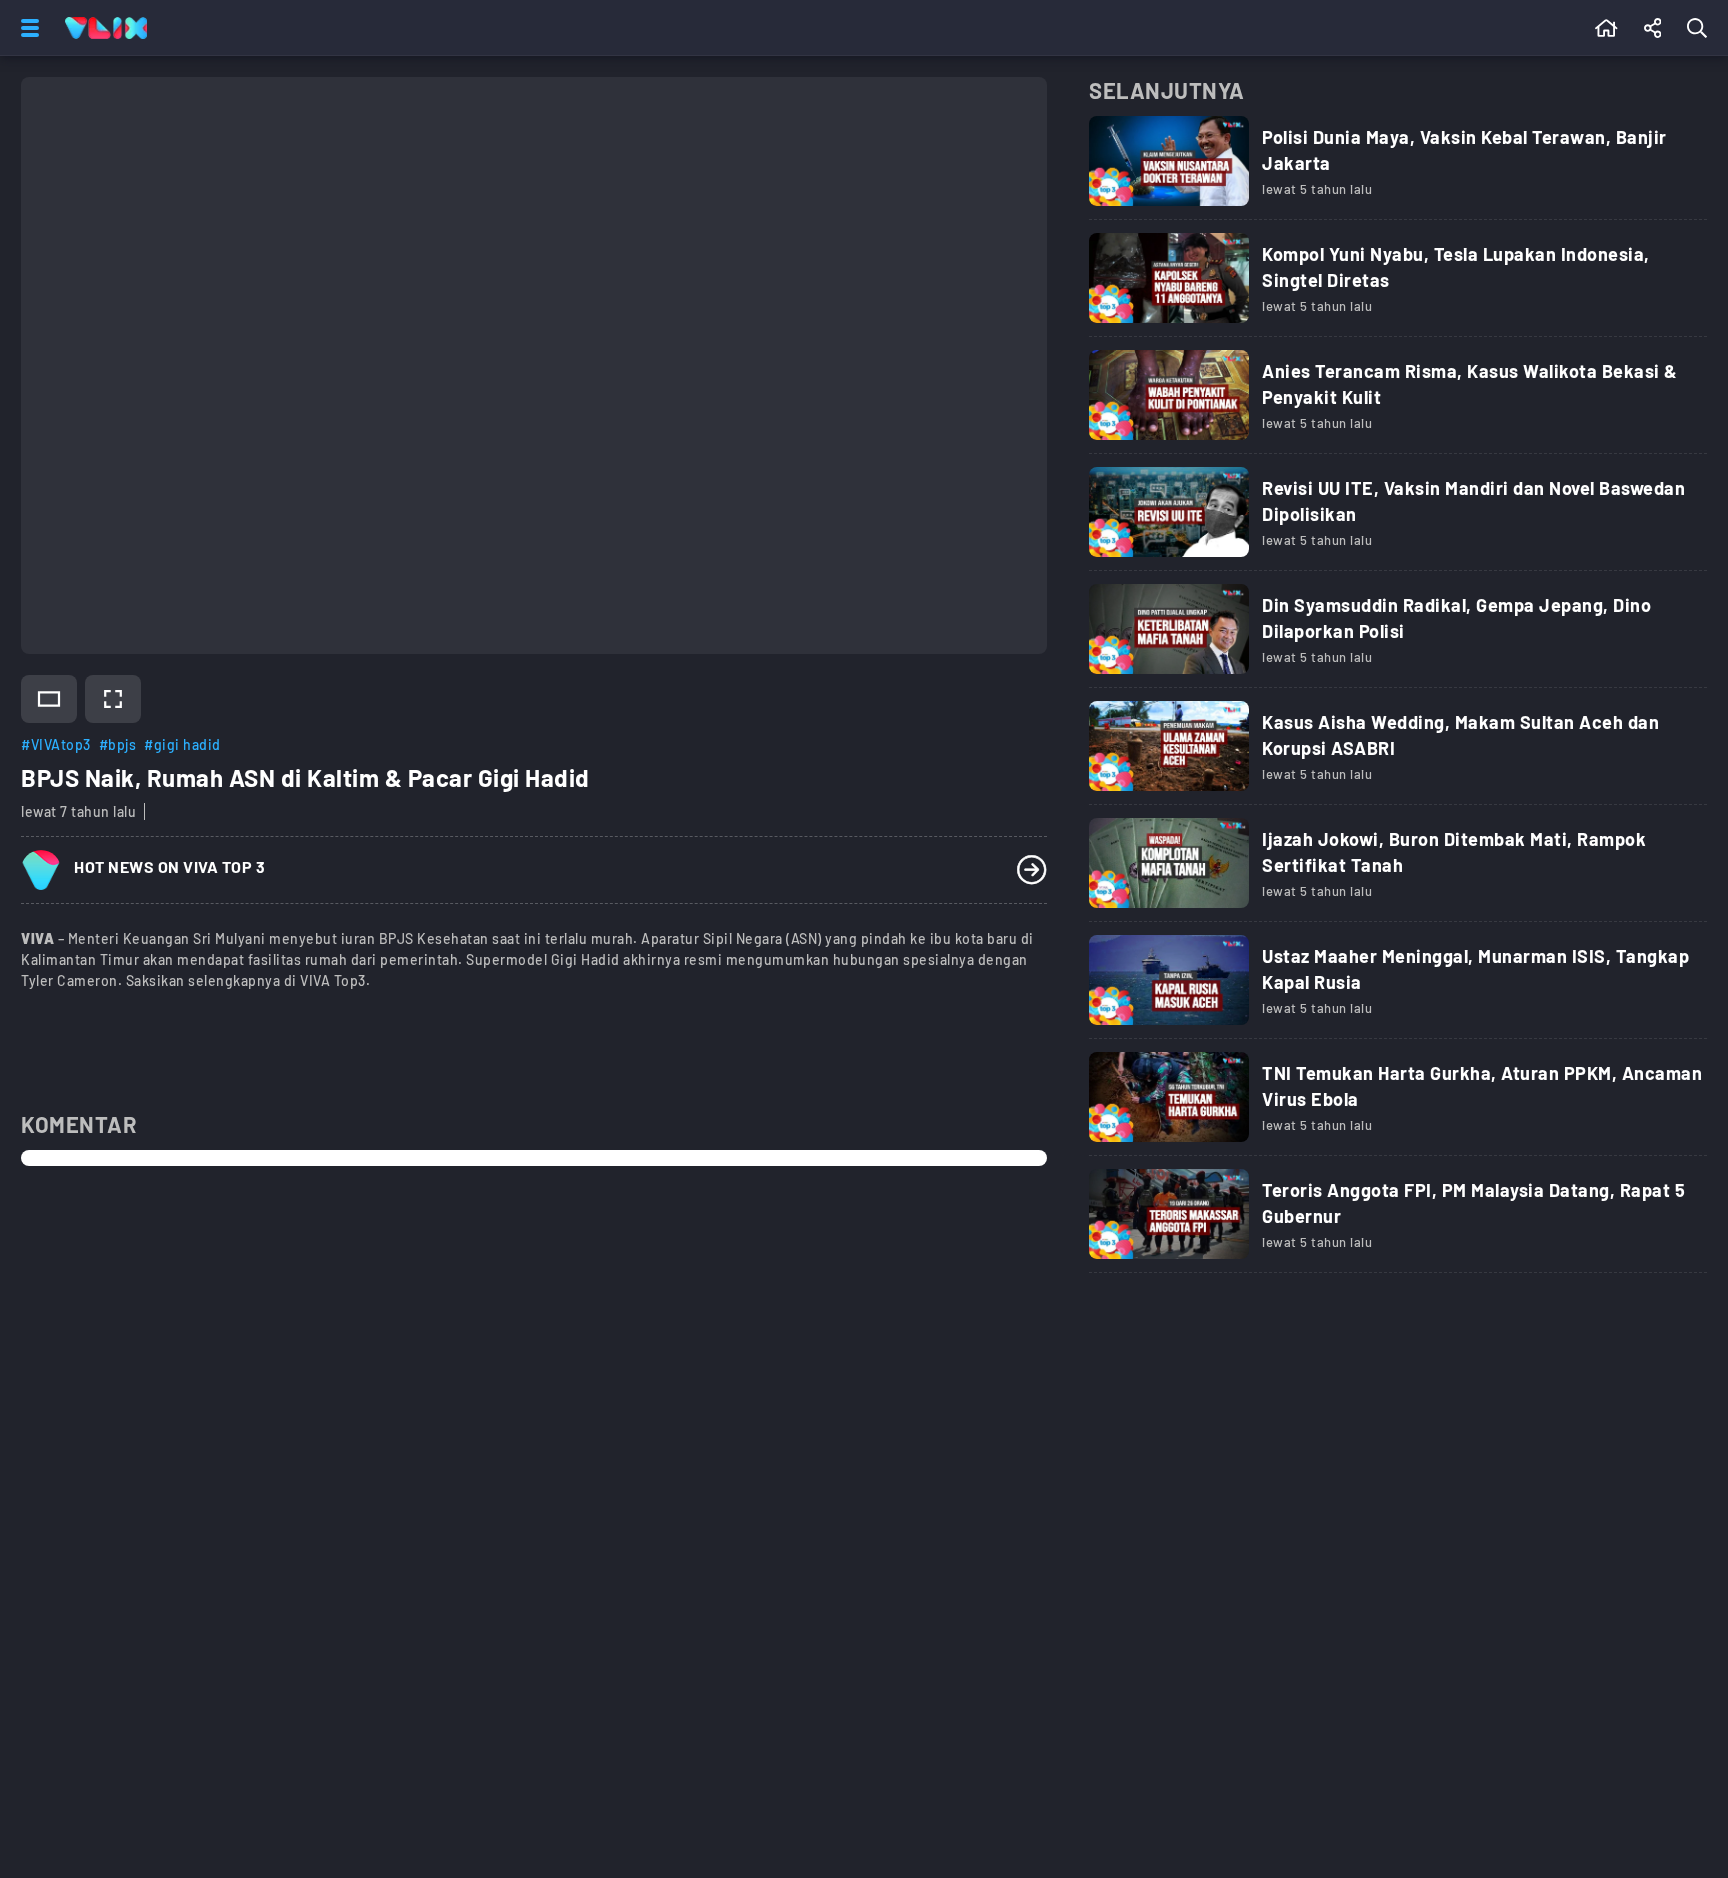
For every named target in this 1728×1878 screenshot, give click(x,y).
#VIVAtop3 (56, 744)
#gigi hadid (182, 744)
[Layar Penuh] (113, 699)
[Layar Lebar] (49, 699)
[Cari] (1701, 28)
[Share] (1653, 28)
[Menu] (26, 28)
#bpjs (118, 744)
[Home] (106, 28)
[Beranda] (1606, 28)
